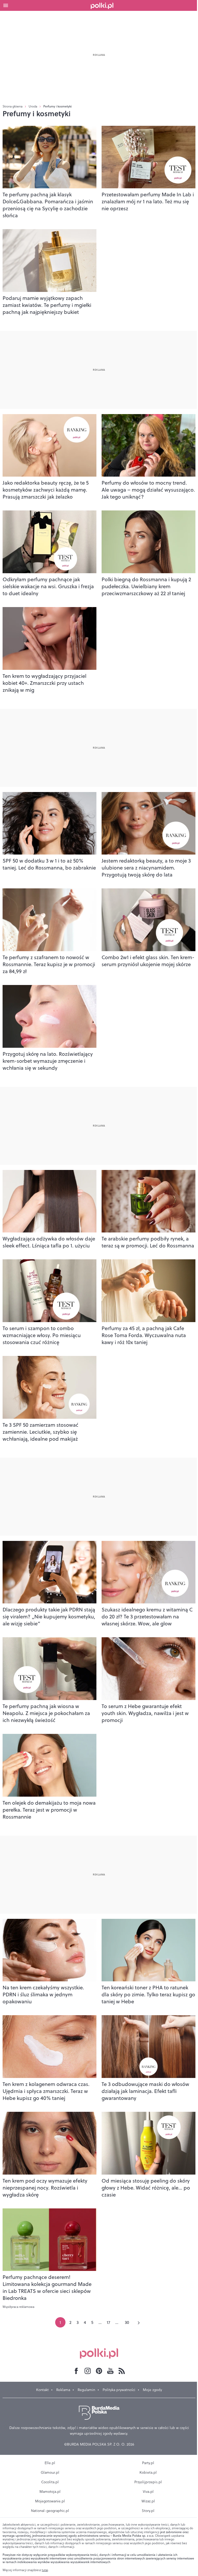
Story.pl (148, 2511)
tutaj (45, 2570)
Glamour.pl (50, 2472)
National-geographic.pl (50, 2511)
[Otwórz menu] (6, 5)
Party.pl (148, 2463)
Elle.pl (50, 2463)
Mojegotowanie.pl (50, 2501)
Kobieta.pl (148, 2472)
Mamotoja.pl (50, 2492)
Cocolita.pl (50, 2482)
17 (108, 2322)
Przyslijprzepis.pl (148, 2482)
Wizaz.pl (148, 2501)
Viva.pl (148, 2492)
